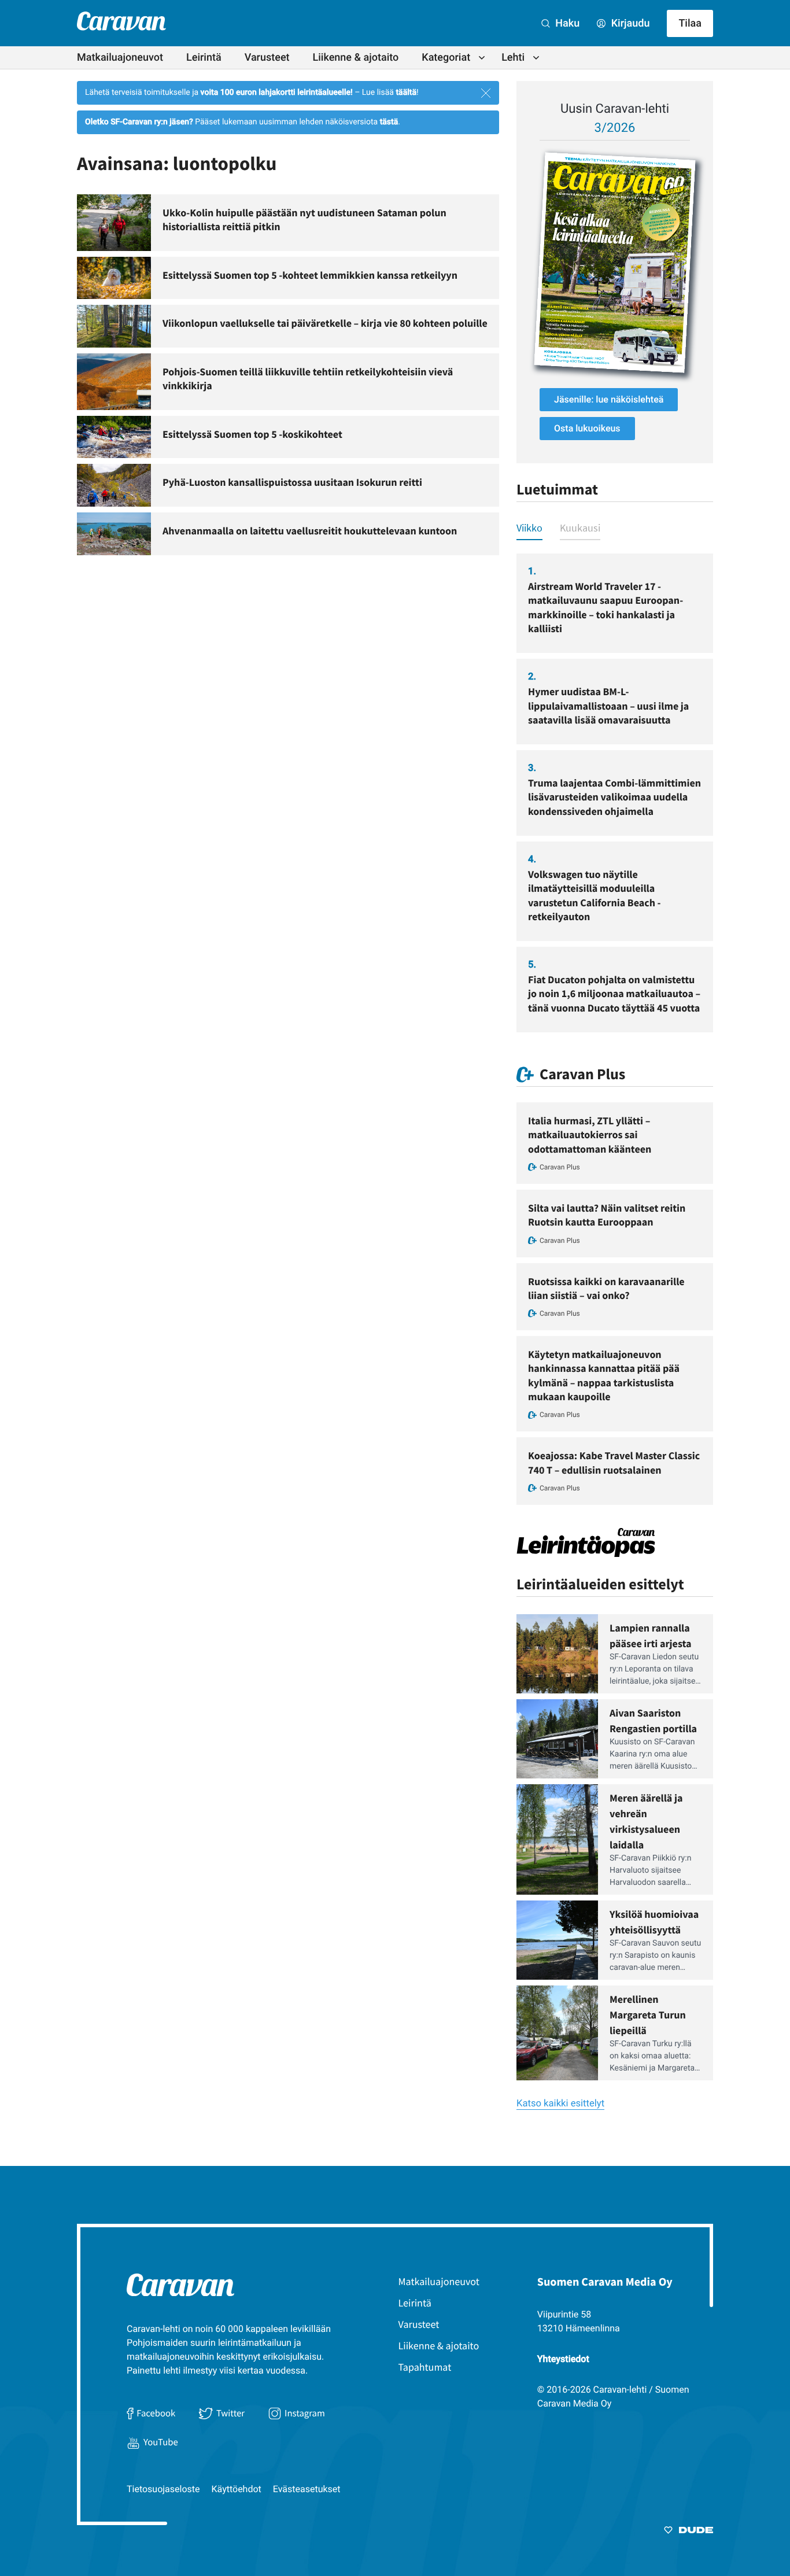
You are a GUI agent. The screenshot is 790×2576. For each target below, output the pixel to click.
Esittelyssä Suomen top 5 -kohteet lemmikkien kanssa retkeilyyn (310, 275)
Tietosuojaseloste (163, 2489)
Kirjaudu (629, 23)
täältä (406, 93)
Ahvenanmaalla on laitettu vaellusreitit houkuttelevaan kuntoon (310, 531)
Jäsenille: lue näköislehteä (609, 399)
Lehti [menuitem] (513, 58)
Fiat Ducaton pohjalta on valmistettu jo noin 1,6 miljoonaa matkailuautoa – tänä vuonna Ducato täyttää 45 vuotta (614, 994)
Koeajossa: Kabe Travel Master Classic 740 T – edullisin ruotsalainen (614, 1462)
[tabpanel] (615, 793)
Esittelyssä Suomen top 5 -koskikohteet (252, 434)
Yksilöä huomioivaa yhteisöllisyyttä (654, 1922)
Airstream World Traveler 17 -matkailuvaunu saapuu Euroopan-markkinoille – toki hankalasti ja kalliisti (606, 607)
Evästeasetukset (307, 2489)
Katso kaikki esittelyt (560, 2104)
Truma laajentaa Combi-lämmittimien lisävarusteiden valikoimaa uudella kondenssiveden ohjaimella (614, 797)
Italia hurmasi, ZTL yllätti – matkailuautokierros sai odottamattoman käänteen (590, 1135)
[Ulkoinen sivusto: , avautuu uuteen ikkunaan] (615, 263)
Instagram (305, 2413)
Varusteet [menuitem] (267, 58)
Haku (566, 23)
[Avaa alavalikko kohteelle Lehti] (536, 58)
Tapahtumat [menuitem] (425, 2367)
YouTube (161, 2442)
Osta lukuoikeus (587, 428)
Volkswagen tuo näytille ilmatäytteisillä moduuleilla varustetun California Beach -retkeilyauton (595, 895)
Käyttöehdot (237, 2489)
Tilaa (690, 23)
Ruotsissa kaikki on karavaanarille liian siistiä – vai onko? (606, 1288)
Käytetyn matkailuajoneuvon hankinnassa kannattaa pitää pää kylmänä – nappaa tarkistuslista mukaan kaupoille (604, 1375)
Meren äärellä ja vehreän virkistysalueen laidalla (646, 1821)
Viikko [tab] (529, 528)
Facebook (156, 2413)
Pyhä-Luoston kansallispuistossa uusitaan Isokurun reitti (292, 482)
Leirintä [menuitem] (204, 58)
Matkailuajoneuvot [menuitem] (120, 58)
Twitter (230, 2413)
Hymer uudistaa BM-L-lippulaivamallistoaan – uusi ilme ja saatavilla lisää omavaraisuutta (608, 706)
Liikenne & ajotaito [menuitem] (356, 58)
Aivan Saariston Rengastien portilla (653, 1721)
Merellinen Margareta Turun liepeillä (648, 2015)
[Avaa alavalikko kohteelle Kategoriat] (482, 58)
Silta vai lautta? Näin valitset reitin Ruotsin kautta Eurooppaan (607, 1215)
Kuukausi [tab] (580, 528)
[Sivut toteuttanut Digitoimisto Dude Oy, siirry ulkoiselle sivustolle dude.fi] (689, 2532)
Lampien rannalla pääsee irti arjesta (651, 1636)
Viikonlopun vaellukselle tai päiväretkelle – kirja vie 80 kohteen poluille (325, 323)
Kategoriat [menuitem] (446, 58)
